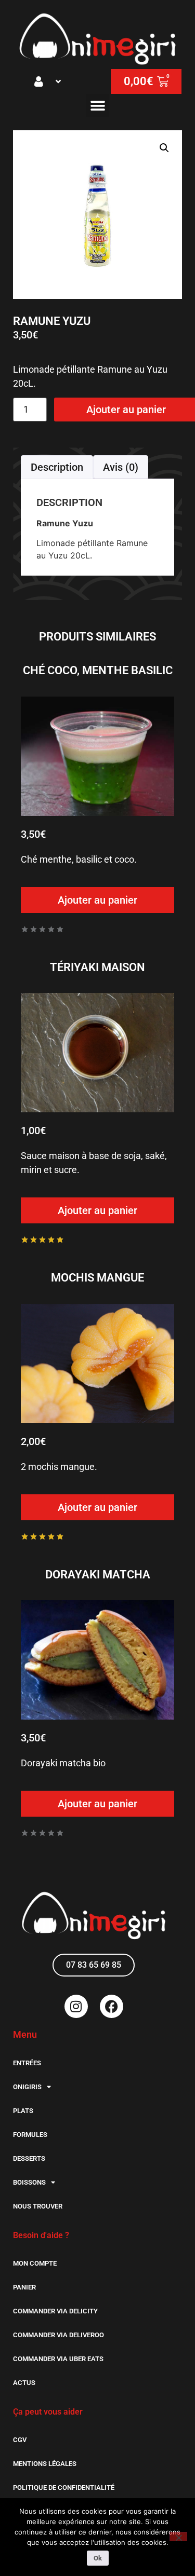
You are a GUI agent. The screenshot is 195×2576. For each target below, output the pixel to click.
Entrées (27, 2063)
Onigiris (27, 2087)
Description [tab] (57, 467)
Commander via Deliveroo (58, 2335)
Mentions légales (45, 2464)
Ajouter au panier (97, 900)
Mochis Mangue (97, 1278)
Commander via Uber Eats (58, 2359)
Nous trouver (38, 2206)
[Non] (178, 2537)
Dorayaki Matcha (98, 1575)
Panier (24, 2287)
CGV (20, 2440)
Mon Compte (35, 2263)
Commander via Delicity (55, 2311)
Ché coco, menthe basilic (98, 670)
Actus (24, 2383)
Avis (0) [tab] (121, 467)
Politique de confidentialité (64, 2488)
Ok (98, 2558)
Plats (23, 2111)
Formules (30, 2135)
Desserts (29, 2158)
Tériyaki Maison (97, 967)
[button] (49, 81)
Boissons (29, 2182)
